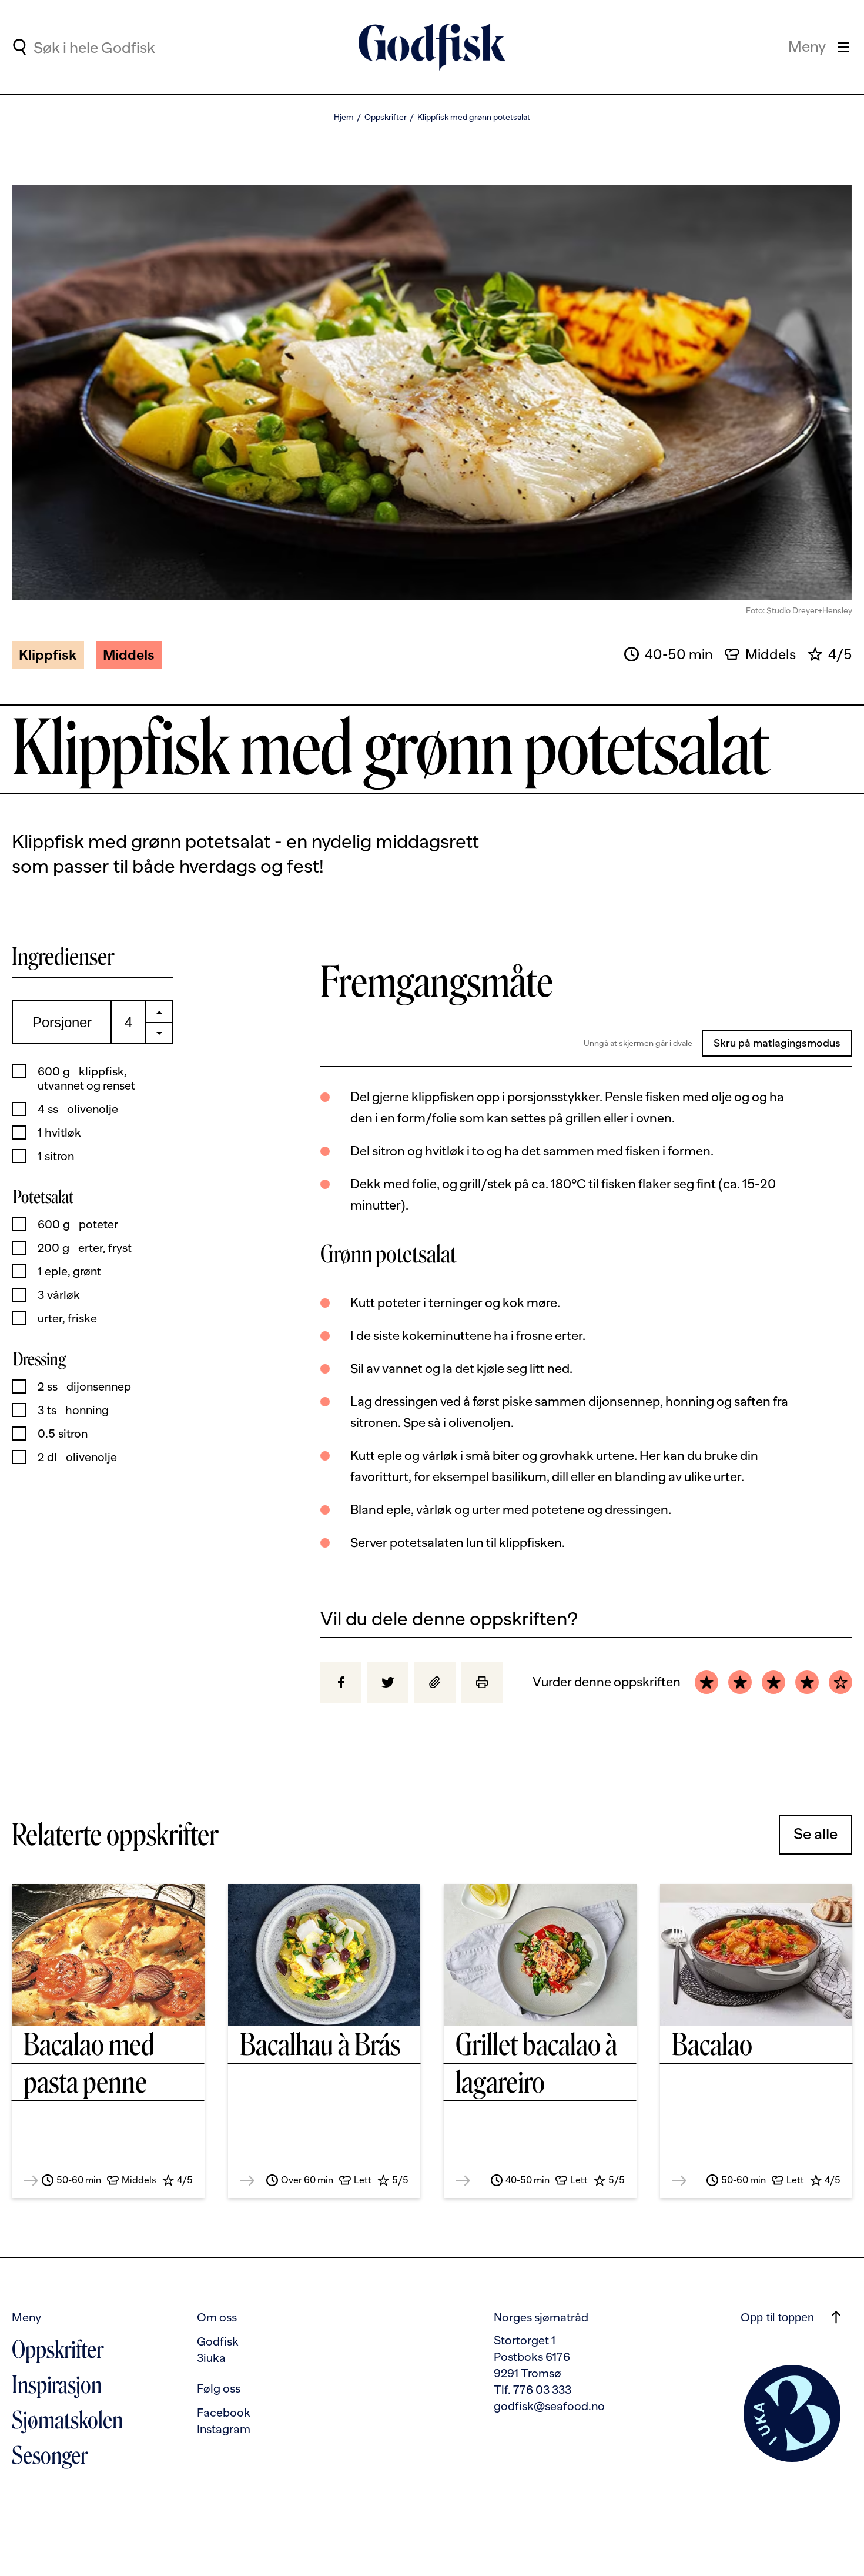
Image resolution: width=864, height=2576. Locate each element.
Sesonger (50, 2455)
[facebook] (341, 1682)
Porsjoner (62, 1022)
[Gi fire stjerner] (807, 1682)
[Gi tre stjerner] (773, 1682)
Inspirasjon (57, 2385)
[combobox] (130, 47)
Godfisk (218, 2341)
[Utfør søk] (19, 47)
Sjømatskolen (67, 2420)
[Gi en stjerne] (706, 1682)
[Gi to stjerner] (740, 1682)
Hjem (344, 117)
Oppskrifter (386, 117)
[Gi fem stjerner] (840, 1682)
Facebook (224, 2413)
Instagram (224, 2429)
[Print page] (482, 1682)
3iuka (211, 2358)
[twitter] (388, 1682)
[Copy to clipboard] (435, 1682)
